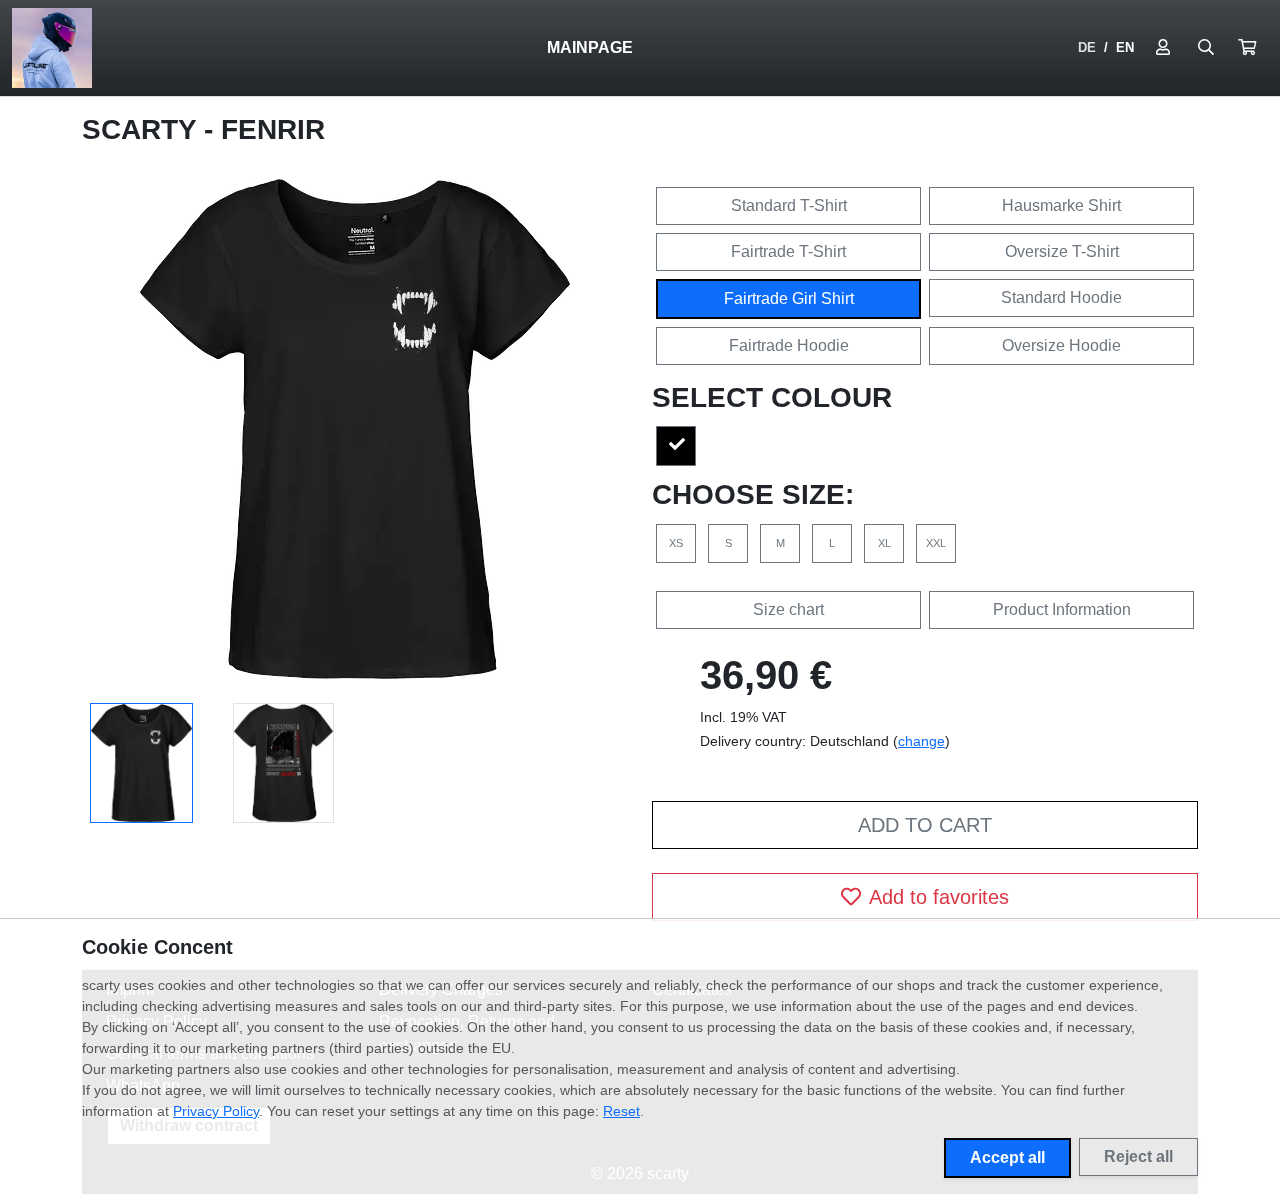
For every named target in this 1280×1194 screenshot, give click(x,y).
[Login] (1163, 48)
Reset (621, 1111)
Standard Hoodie (1061, 297)
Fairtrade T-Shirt (788, 251)
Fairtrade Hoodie (789, 345)
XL (884, 543)
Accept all (1007, 1157)
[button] (1247, 48)
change (921, 741)
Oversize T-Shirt (1062, 251)
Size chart (788, 609)
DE (1087, 47)
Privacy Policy (216, 1111)
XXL (936, 543)
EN (1125, 47)
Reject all (1138, 1156)
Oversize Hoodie (1061, 345)
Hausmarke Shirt (1061, 205)
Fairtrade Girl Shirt (789, 298)
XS (676, 543)
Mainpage (590, 47)
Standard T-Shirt (789, 205)
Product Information (1062, 609)
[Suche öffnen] (1206, 48)
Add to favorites (939, 897)
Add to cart (925, 825)
